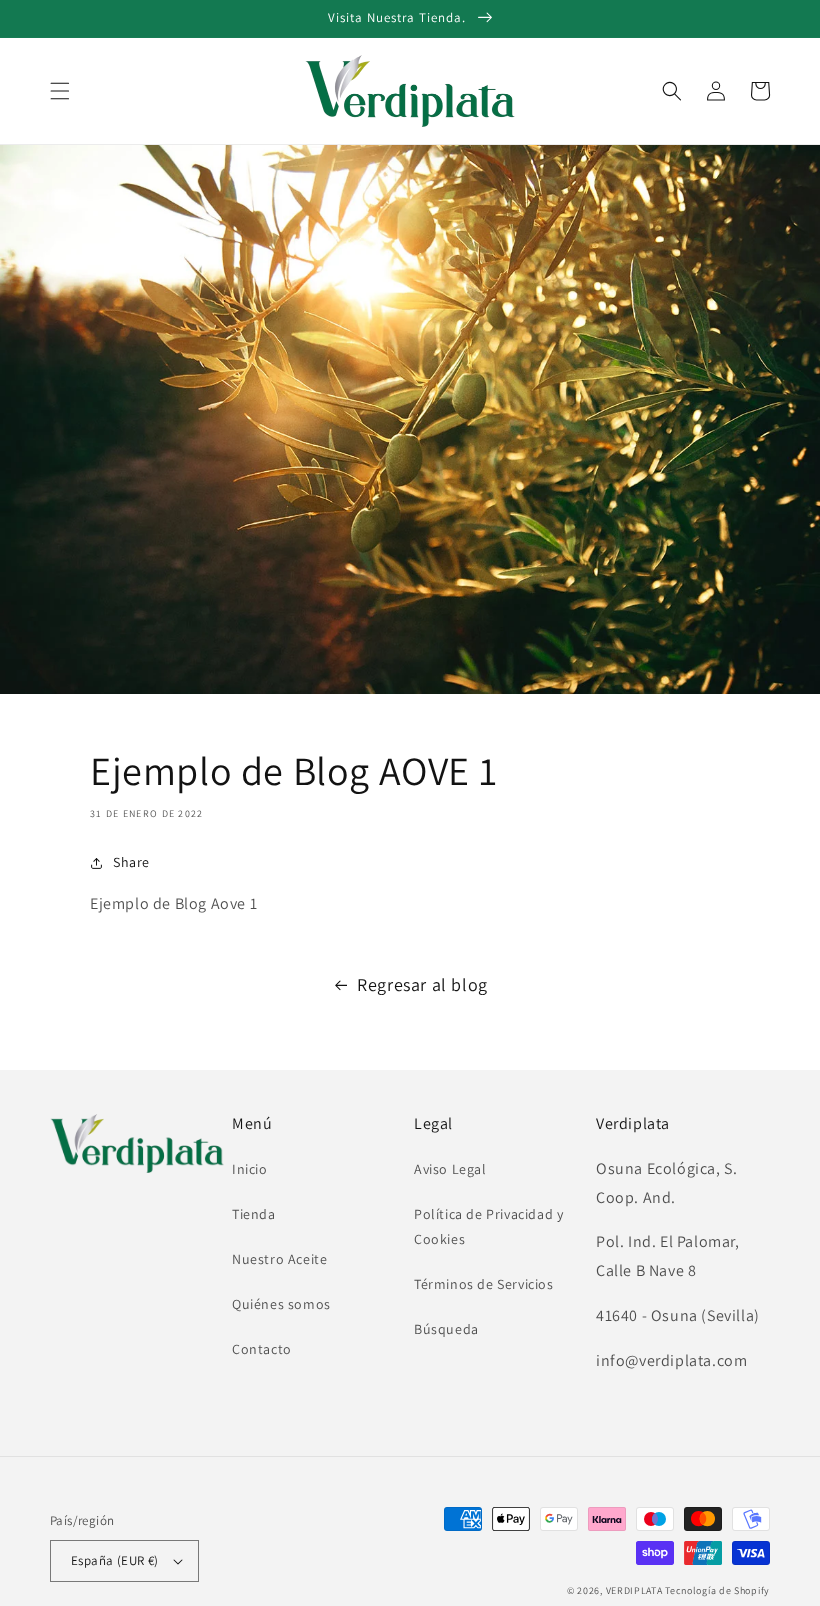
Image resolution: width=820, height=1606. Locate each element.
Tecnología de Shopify (717, 1590)
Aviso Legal (450, 1169)
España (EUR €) (115, 1560)
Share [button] (131, 862)
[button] (60, 91)
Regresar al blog (422, 984)
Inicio (250, 1169)
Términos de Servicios (484, 1284)
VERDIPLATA (634, 1590)
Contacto (262, 1349)
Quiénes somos (281, 1304)
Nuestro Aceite (279, 1259)
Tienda (254, 1214)
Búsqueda (446, 1329)
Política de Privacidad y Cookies (488, 1226)
